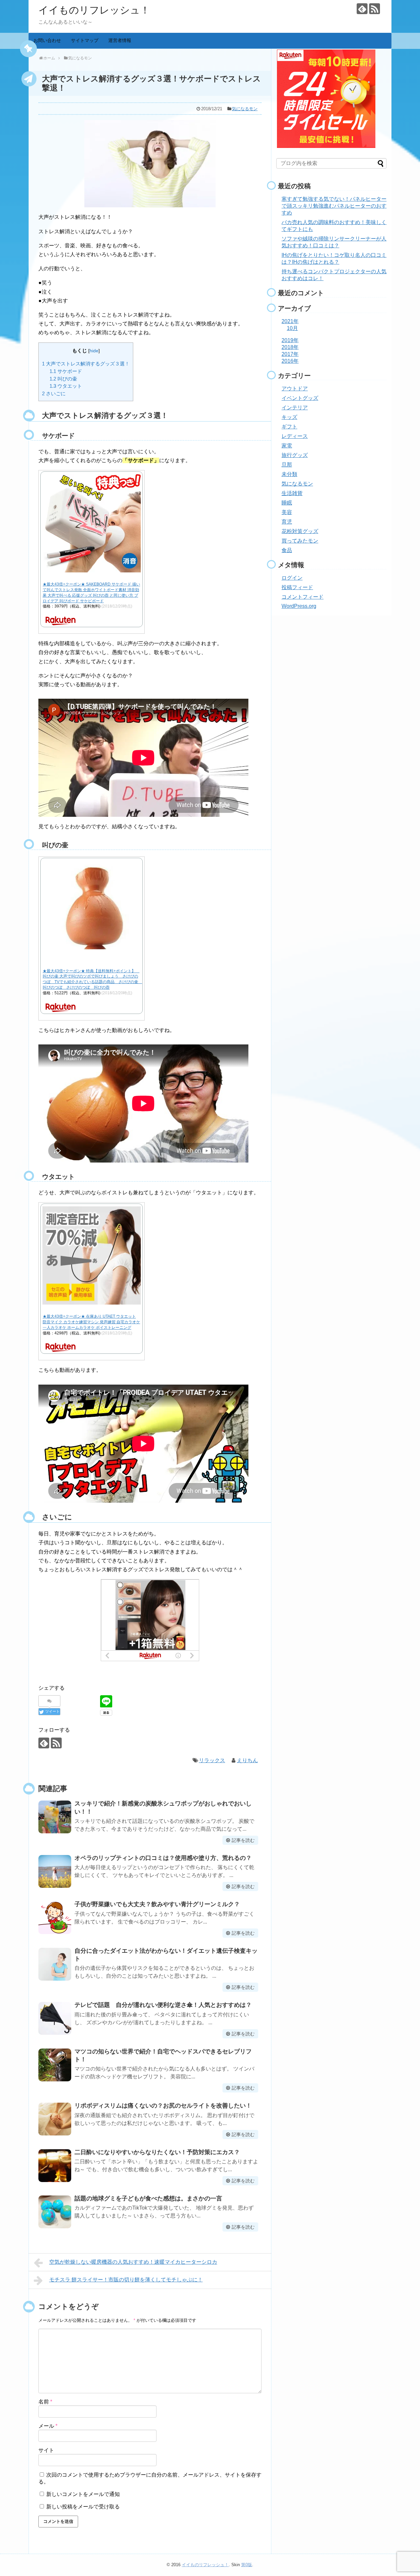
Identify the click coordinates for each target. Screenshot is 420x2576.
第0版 (247, 2565)
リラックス (212, 1760)
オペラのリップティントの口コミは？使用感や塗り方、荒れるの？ (163, 1858)
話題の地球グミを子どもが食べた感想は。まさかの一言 (148, 2198)
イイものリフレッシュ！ (94, 10)
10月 (292, 328)
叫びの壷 (63, 379)
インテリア (295, 408)
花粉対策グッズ (300, 531)
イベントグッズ (300, 398)
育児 (287, 522)
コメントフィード (303, 597)
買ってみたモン (300, 541)
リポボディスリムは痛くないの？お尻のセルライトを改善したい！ (163, 2106)
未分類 (289, 474)
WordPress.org (299, 606)
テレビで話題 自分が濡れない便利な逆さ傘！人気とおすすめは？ (163, 2005)
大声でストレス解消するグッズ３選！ (86, 364)
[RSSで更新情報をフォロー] (375, 9)
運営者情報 (120, 40)
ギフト (289, 427)
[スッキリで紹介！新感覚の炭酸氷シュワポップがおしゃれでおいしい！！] (55, 1817)
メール (48, 2426)
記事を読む (243, 1840)
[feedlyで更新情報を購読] (362, 9)
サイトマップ (85, 40)
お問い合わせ (47, 40)
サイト (46, 2450)
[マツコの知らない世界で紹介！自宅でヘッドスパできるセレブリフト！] (55, 2065)
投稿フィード (297, 587)
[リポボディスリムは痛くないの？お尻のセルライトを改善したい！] (55, 2119)
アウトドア (295, 389)
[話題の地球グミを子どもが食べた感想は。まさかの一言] (55, 2212)
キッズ (289, 417)
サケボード (66, 371)
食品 (287, 550)
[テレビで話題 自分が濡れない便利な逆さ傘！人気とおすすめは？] (55, 2018)
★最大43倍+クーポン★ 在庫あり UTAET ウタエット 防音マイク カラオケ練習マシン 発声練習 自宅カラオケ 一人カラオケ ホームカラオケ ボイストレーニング (91, 1322)
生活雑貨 (292, 493)
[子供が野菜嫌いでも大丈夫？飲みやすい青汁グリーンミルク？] (55, 1918)
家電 (287, 446)
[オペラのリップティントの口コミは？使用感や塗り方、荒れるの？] (55, 1871)
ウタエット (66, 386)
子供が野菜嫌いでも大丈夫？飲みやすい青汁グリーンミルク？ (157, 1904)
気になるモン (245, 109)
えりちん (247, 1760)
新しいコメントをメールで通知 (83, 2494)
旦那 (287, 465)
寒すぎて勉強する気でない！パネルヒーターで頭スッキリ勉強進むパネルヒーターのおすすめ (334, 206)
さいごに (54, 393)
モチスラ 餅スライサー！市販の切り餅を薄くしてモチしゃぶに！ (126, 2280)
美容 (287, 512)
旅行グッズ (295, 455)
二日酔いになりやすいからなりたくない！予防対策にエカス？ (157, 2152)
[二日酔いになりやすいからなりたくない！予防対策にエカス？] (55, 2166)
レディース (295, 436)
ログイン (292, 578)
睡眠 (287, 503)
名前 (45, 2402)
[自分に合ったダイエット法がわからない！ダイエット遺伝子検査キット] (55, 1964)
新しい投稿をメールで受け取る (83, 2507)
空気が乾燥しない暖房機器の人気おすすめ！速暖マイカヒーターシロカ (133, 2262)
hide (94, 351)
